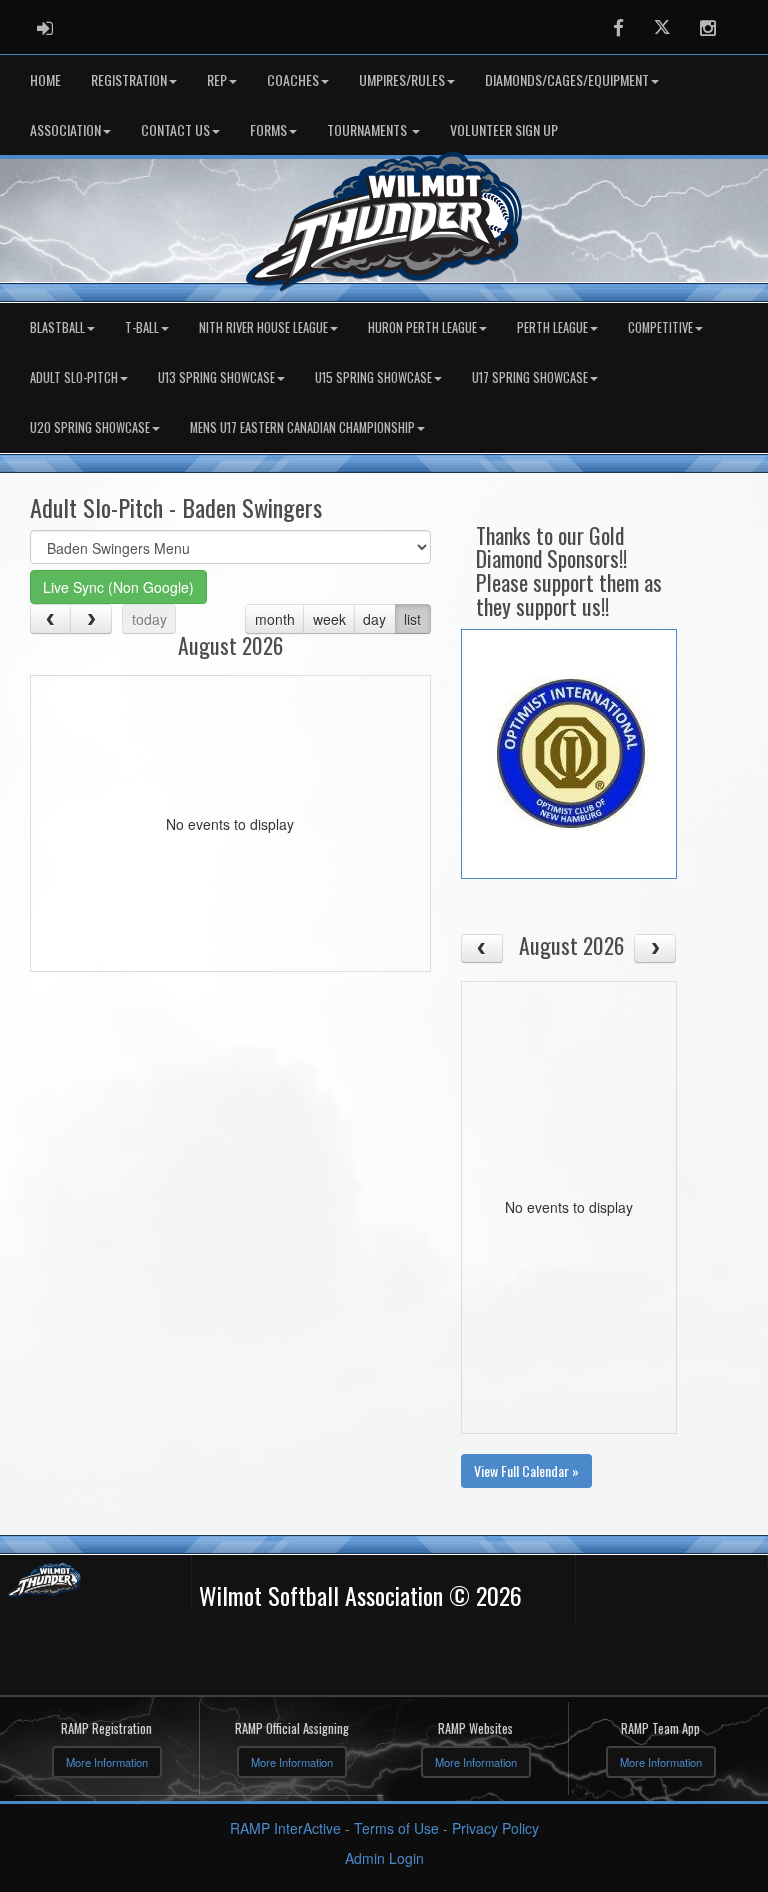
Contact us (175, 129)
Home (45, 79)
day (374, 619)
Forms (268, 129)
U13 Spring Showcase (216, 377)
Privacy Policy (495, 1828)
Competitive (660, 327)
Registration (129, 79)
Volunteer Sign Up (504, 129)
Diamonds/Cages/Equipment (567, 79)
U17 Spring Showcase (530, 377)
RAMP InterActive (285, 1828)
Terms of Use (396, 1828)
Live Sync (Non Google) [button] (118, 587)
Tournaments (368, 129)
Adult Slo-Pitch (74, 377)
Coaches (293, 79)
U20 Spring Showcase (90, 427)
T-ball (142, 327)
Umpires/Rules (402, 79)
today (149, 619)
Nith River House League (263, 327)
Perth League (552, 327)
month (275, 619)
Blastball (57, 327)
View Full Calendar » (526, 1470)
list (412, 619)
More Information (107, 1762)
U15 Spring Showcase (373, 377)
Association (65, 129)
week (329, 619)
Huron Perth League (422, 327)
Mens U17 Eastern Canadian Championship (302, 427)
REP (217, 79)
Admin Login (384, 1858)
